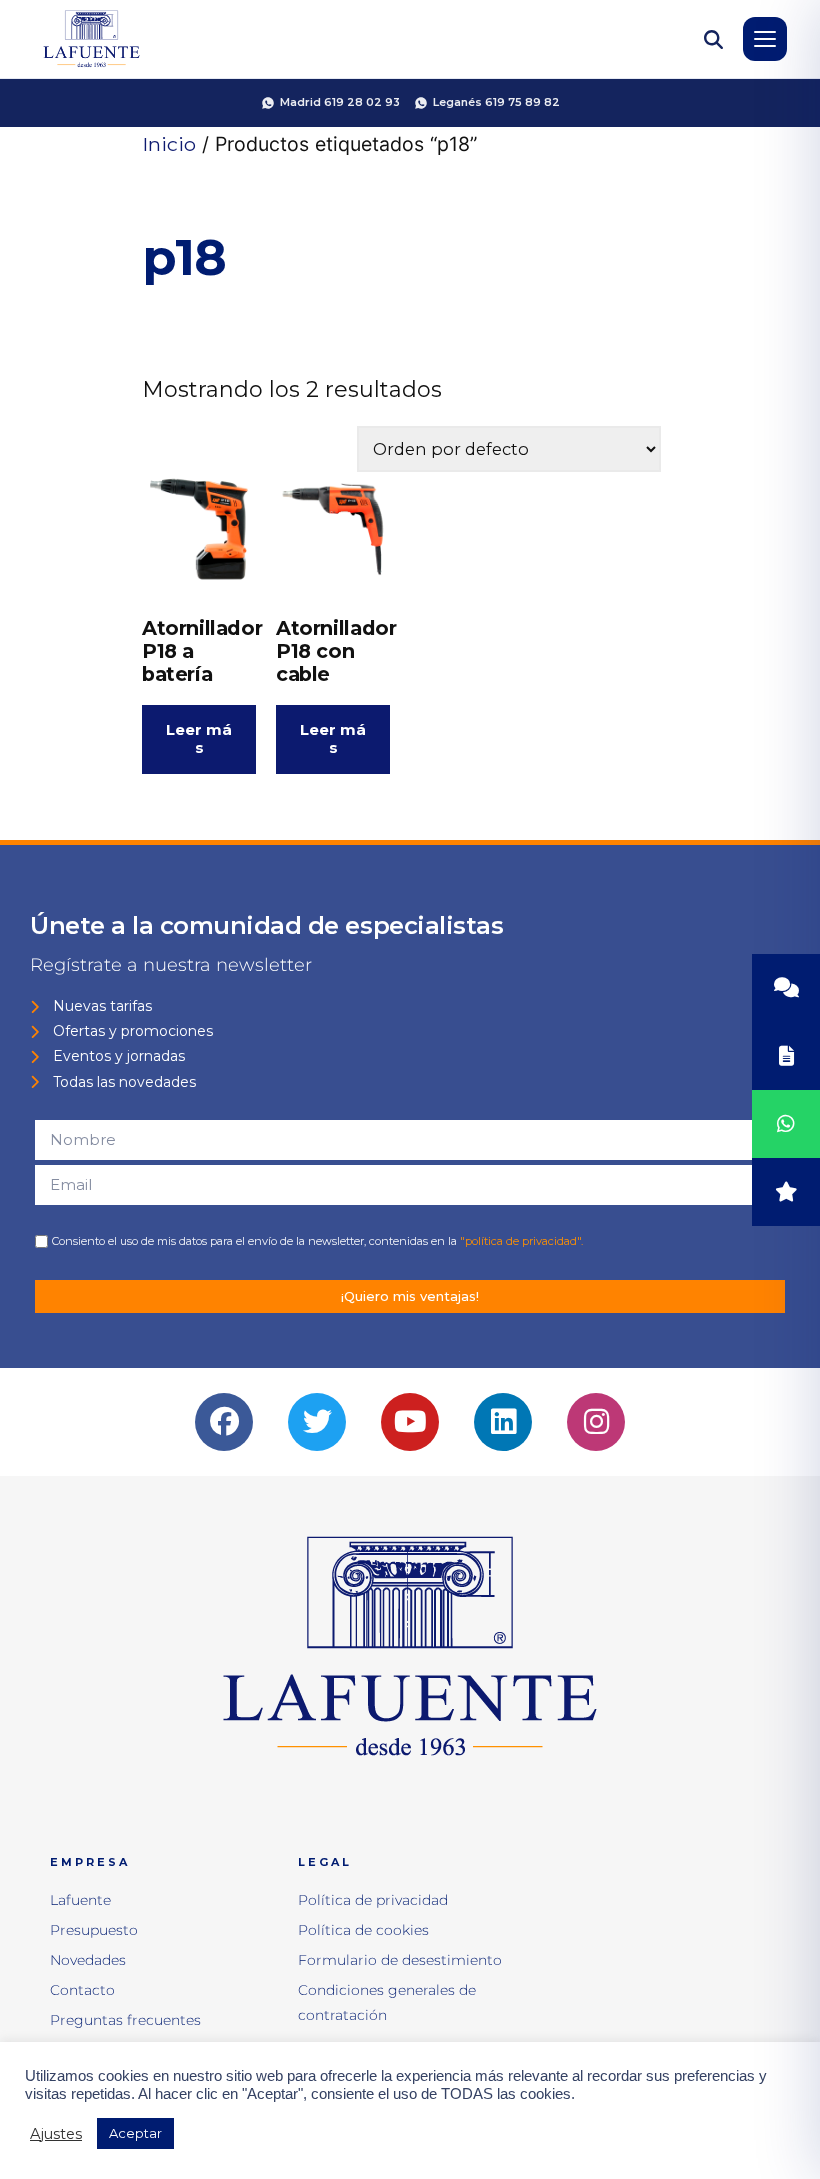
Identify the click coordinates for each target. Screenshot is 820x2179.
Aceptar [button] (135, 2133)
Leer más (199, 738)
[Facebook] (224, 1422)
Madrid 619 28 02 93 (340, 102)
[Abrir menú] (765, 39)
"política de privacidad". (521, 1241)
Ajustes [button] (56, 2134)
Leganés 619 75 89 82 (496, 102)
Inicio (169, 144)
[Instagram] (596, 1422)
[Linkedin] (503, 1422)
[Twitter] (317, 1422)
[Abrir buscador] (713, 39)
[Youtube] (410, 1422)
